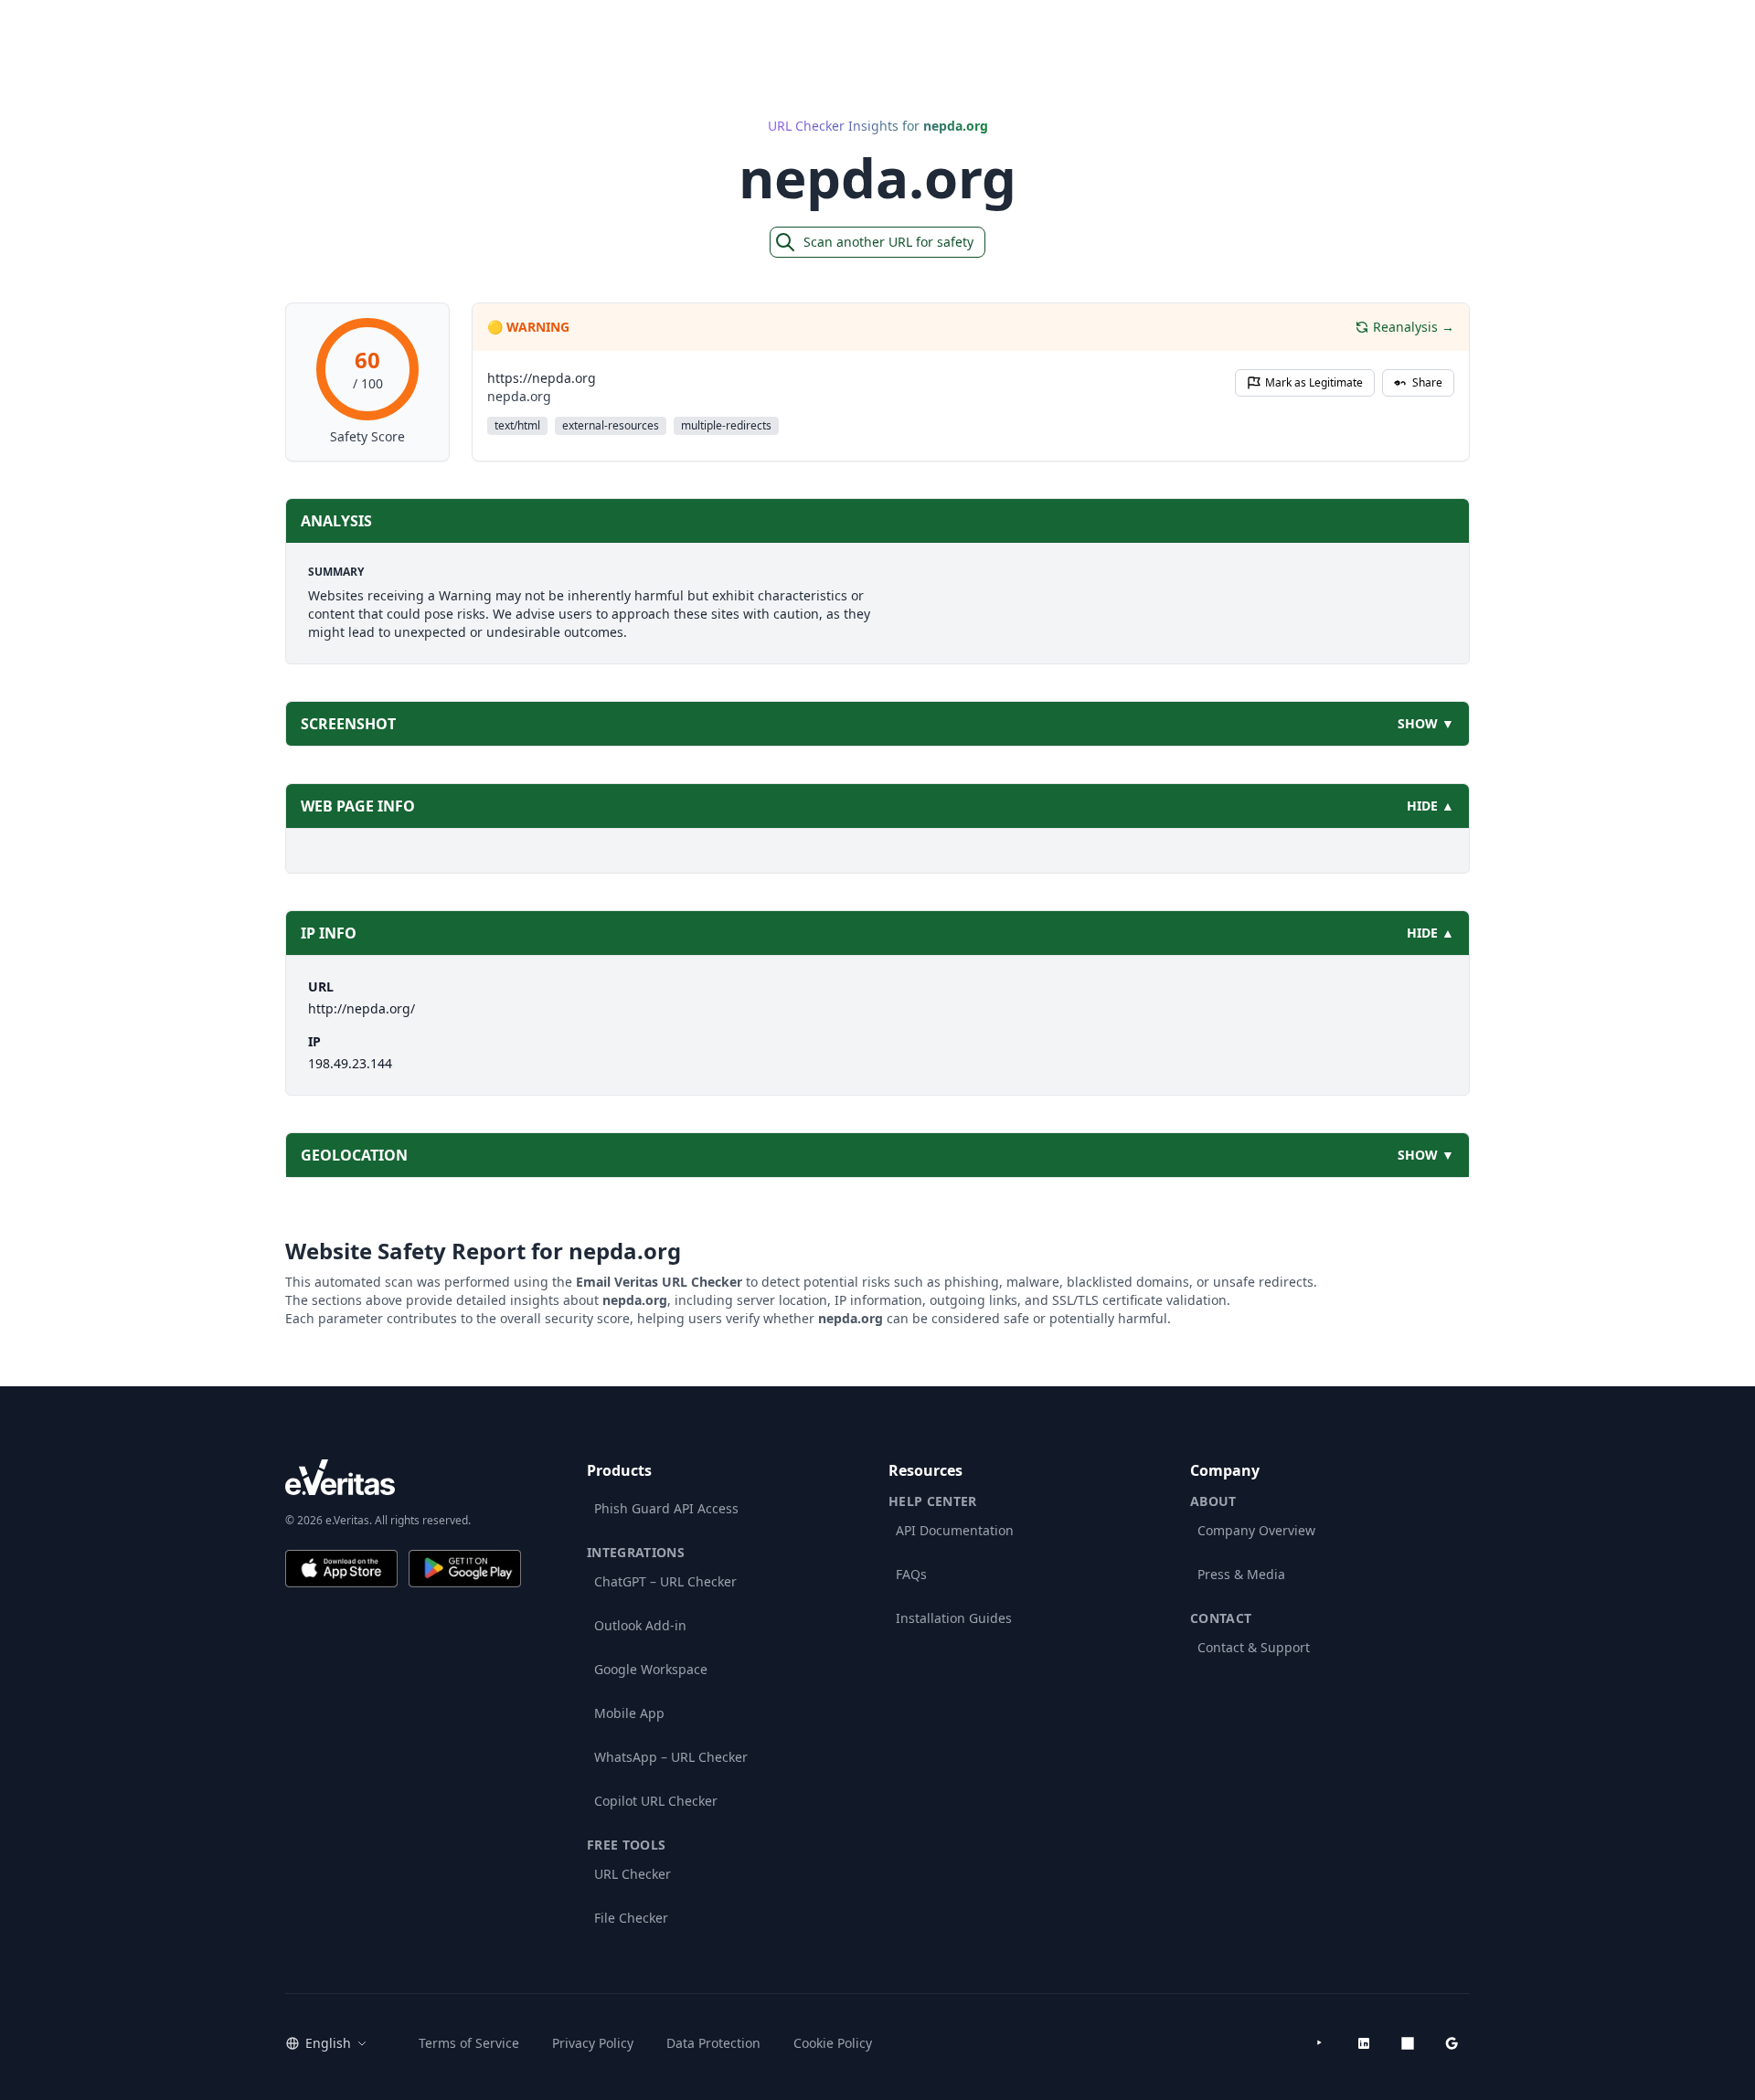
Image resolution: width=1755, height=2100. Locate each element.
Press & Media (1241, 1574)
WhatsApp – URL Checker (671, 1757)
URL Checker (633, 1874)
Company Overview (1256, 1530)
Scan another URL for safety (888, 242)
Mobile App (629, 1713)
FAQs (911, 1574)
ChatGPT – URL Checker (665, 1581)
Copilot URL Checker (656, 1801)
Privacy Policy (593, 2043)
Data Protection (713, 2043)
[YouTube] (1320, 2043)
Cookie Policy (833, 2043)
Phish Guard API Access (666, 1508)
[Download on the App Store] (341, 1569)
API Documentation (955, 1530)
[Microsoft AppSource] (1408, 2043)
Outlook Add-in (640, 1625)
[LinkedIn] (1364, 2043)
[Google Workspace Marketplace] (1452, 2043)
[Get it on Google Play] (465, 1569)
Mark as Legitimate (1314, 382)
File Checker (631, 1918)
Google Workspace (651, 1669)
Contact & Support (1254, 1647)
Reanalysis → (1414, 327)
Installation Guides (954, 1618)
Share (1427, 382)
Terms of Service (469, 2043)
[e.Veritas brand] (403, 1477)
